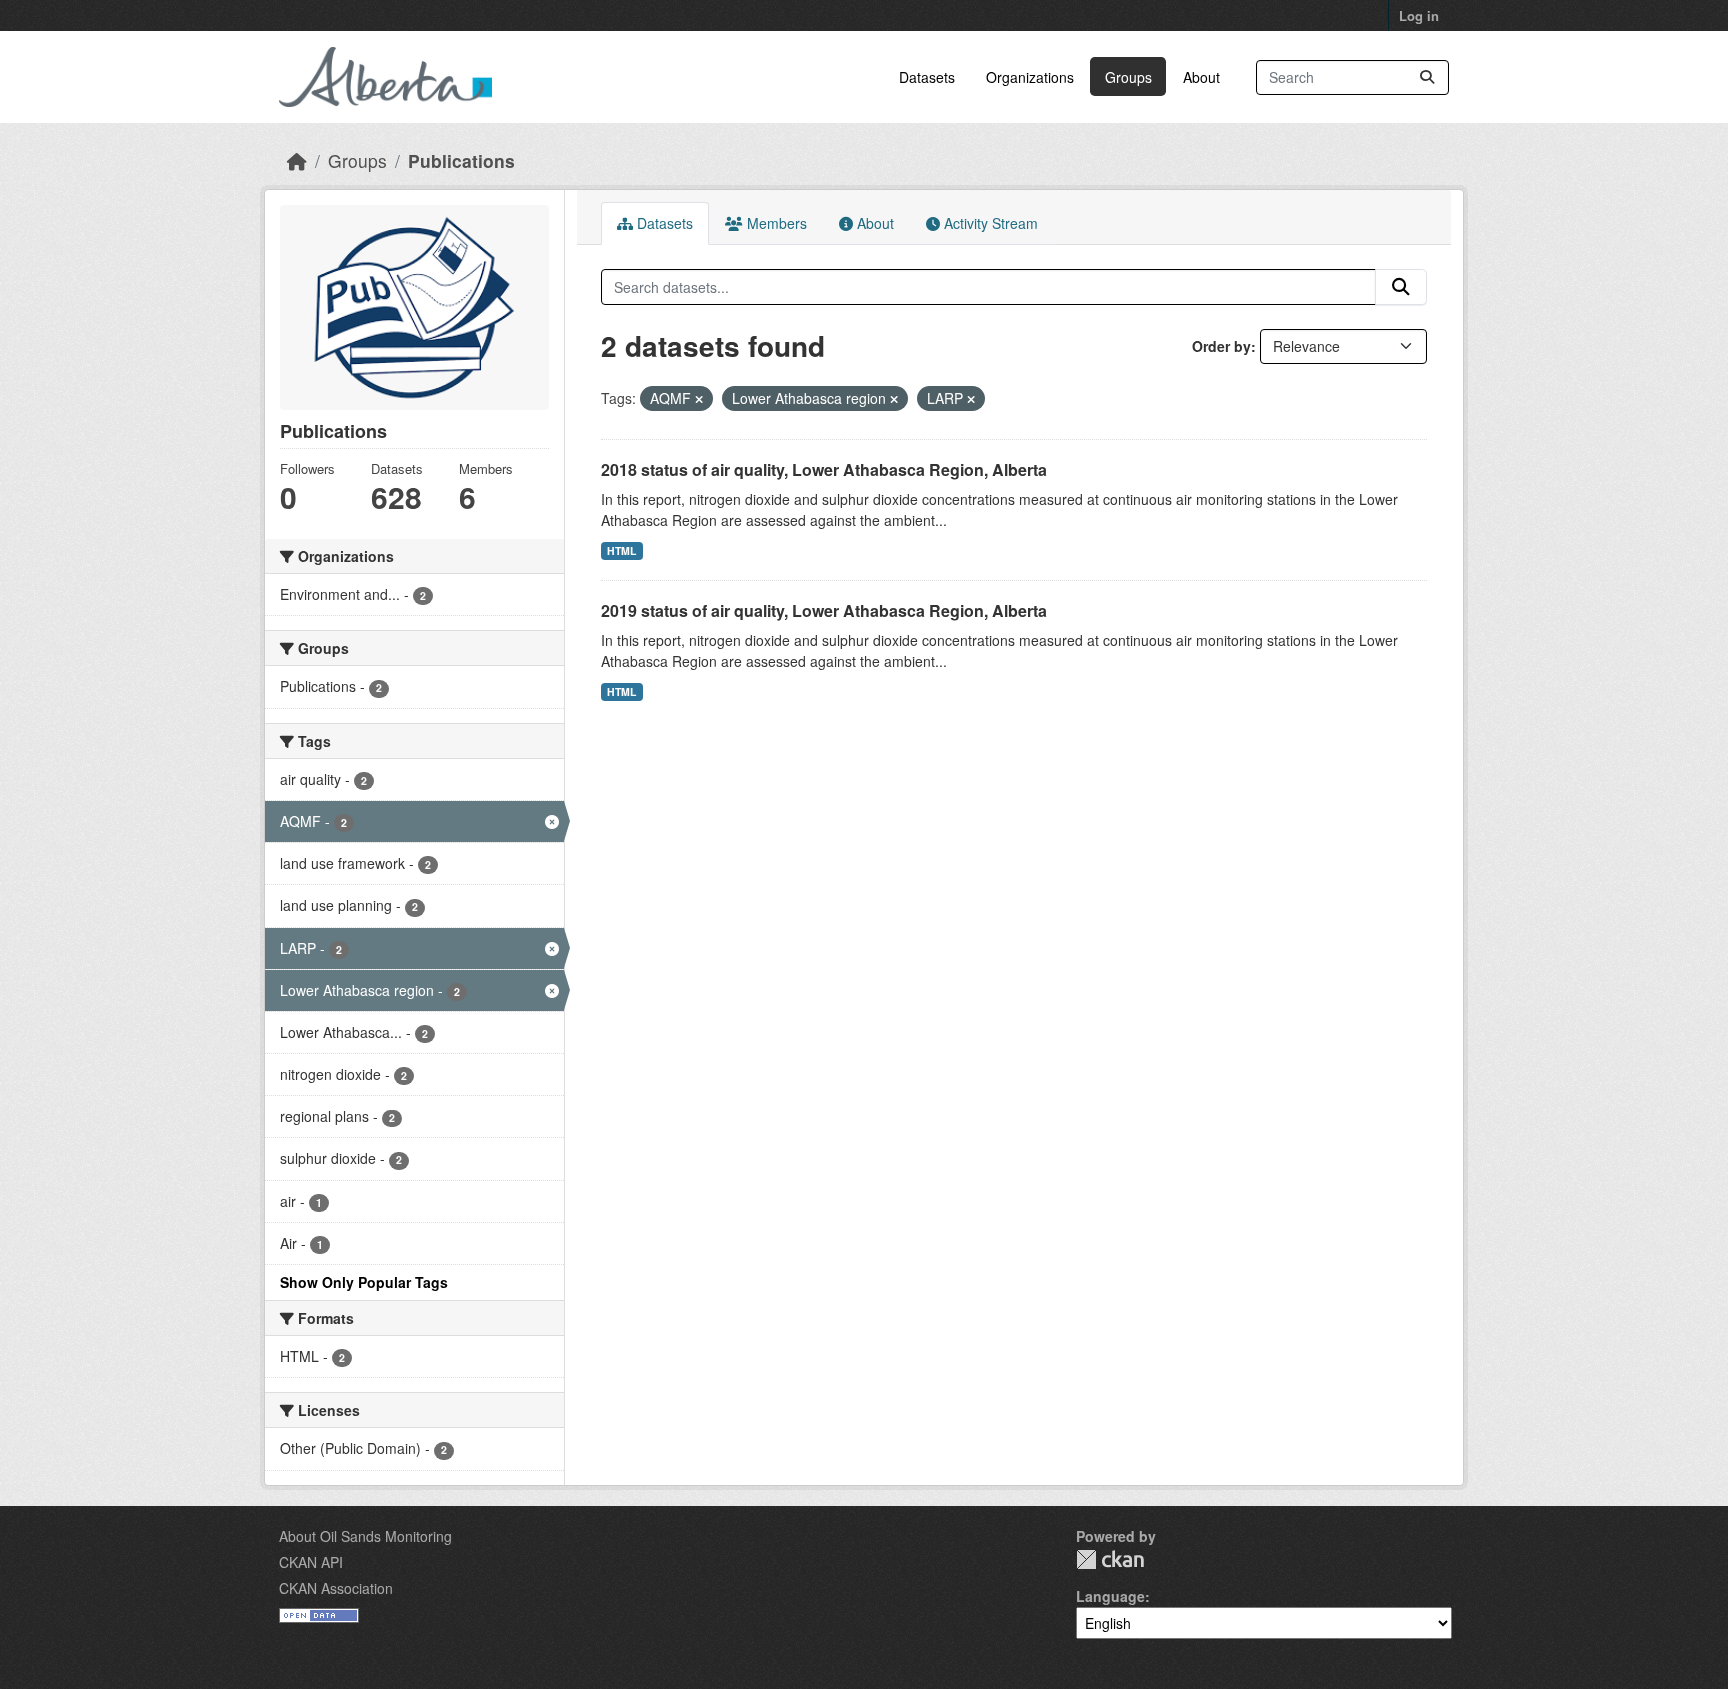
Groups (1128, 77)
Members (775, 223)
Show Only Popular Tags (364, 1282)
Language (1110, 1596)
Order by (1221, 346)
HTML (621, 550)
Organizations (1030, 77)
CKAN (1110, 1559)
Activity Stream (989, 223)
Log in (1419, 15)
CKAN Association (336, 1588)
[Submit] (1427, 77)
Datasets (927, 77)
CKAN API (311, 1562)
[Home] (297, 160)
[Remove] (699, 399)
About (1201, 77)
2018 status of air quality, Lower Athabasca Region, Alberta (824, 469)
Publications (461, 160)
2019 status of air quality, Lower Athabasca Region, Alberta (824, 610)
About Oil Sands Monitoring (365, 1536)
